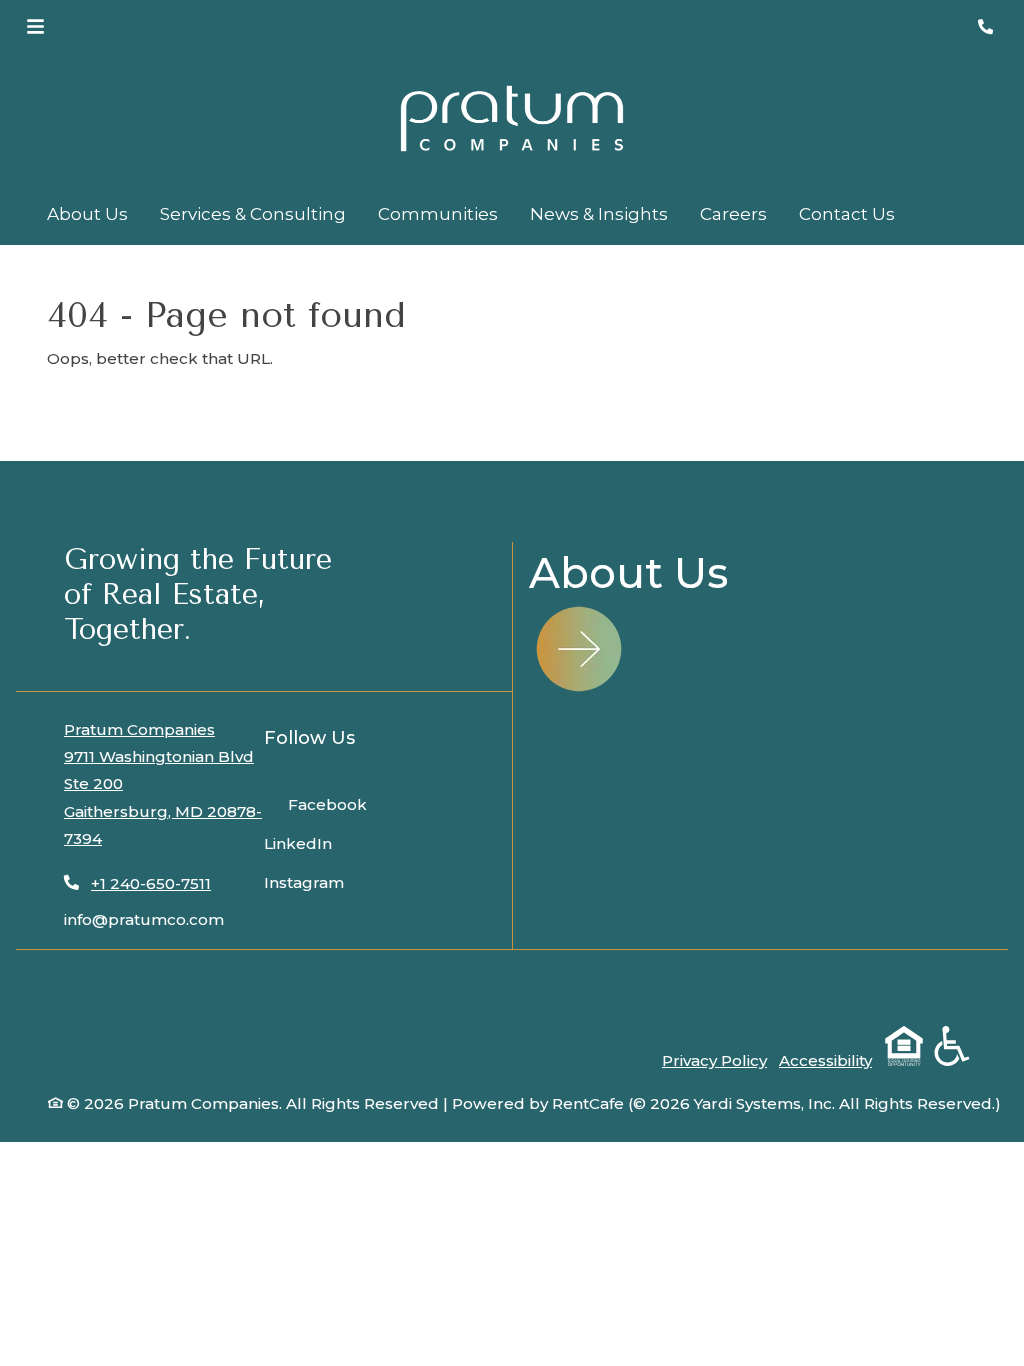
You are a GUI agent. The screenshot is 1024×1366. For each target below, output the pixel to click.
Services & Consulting (253, 214)
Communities (438, 214)
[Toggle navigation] (35, 27)
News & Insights (599, 214)
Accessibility (825, 1060)
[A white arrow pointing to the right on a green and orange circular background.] (579, 649)
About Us (87, 214)
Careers (733, 214)
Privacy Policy (714, 1060)
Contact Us (847, 214)
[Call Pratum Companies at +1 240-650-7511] (988, 27)
